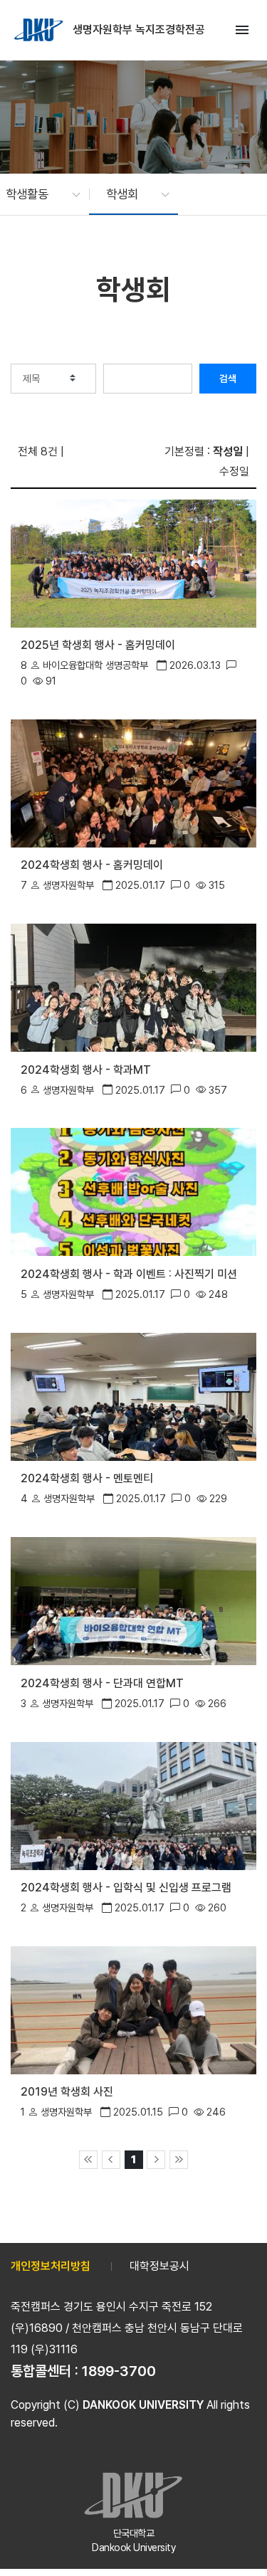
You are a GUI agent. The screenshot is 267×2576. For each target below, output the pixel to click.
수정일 (234, 471)
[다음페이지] (156, 2160)
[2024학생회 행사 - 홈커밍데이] (133, 782)
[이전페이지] (111, 2160)
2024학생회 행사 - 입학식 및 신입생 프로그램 (126, 1888)
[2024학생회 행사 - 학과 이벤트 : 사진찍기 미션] (133, 1191)
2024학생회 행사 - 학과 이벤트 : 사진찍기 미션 (129, 1274)
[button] (36, 194)
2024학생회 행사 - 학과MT (86, 1070)
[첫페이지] (88, 2160)
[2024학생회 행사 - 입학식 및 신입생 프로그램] (133, 1804)
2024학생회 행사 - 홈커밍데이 (92, 865)
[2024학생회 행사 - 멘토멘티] (133, 1396)
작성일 (228, 452)
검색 (228, 379)
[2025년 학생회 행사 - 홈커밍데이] (133, 563)
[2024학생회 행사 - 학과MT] (133, 987)
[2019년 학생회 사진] (133, 2009)
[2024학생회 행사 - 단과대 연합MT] (133, 1600)
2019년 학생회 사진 (67, 2092)
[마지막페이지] (179, 2160)
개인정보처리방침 (51, 2266)
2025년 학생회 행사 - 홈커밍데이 (98, 645)
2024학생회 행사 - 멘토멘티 (87, 1478)
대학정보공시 (159, 2266)
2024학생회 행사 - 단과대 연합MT (102, 1683)
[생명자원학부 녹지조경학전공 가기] (40, 30)
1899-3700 (119, 2371)
